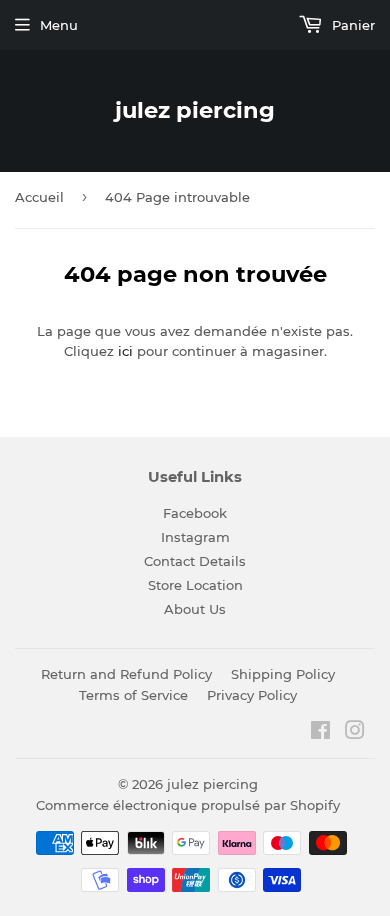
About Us (195, 609)
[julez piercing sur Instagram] (355, 733)
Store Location (195, 585)
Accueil (39, 197)
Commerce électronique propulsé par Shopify (188, 805)
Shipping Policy (283, 674)
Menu (59, 25)
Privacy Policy (252, 695)
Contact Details (195, 561)
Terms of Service (133, 695)
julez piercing (195, 110)
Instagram (195, 537)
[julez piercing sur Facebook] (320, 733)
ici (125, 351)
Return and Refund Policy (126, 674)
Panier (351, 25)
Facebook (195, 513)
